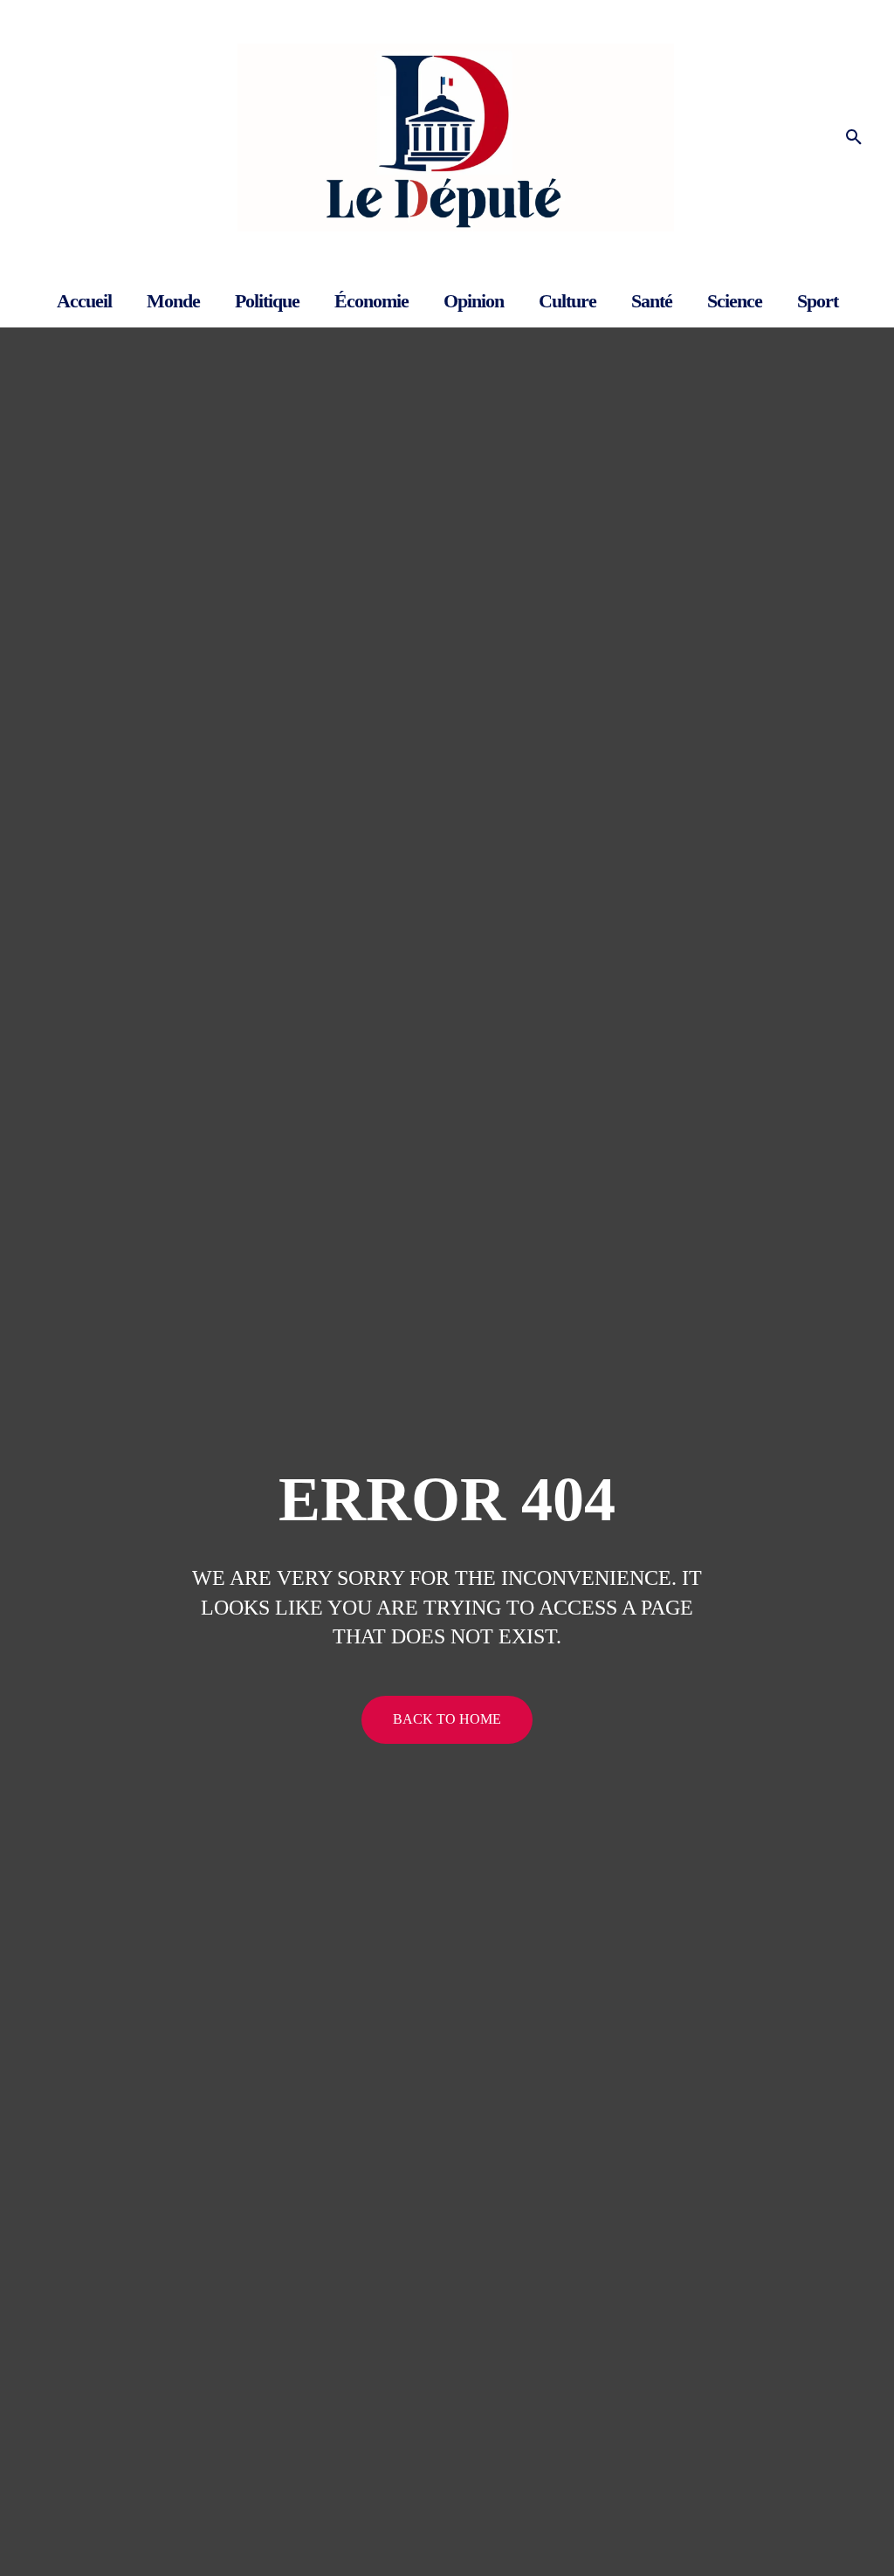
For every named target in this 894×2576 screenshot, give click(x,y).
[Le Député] (447, 138)
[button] (854, 138)
